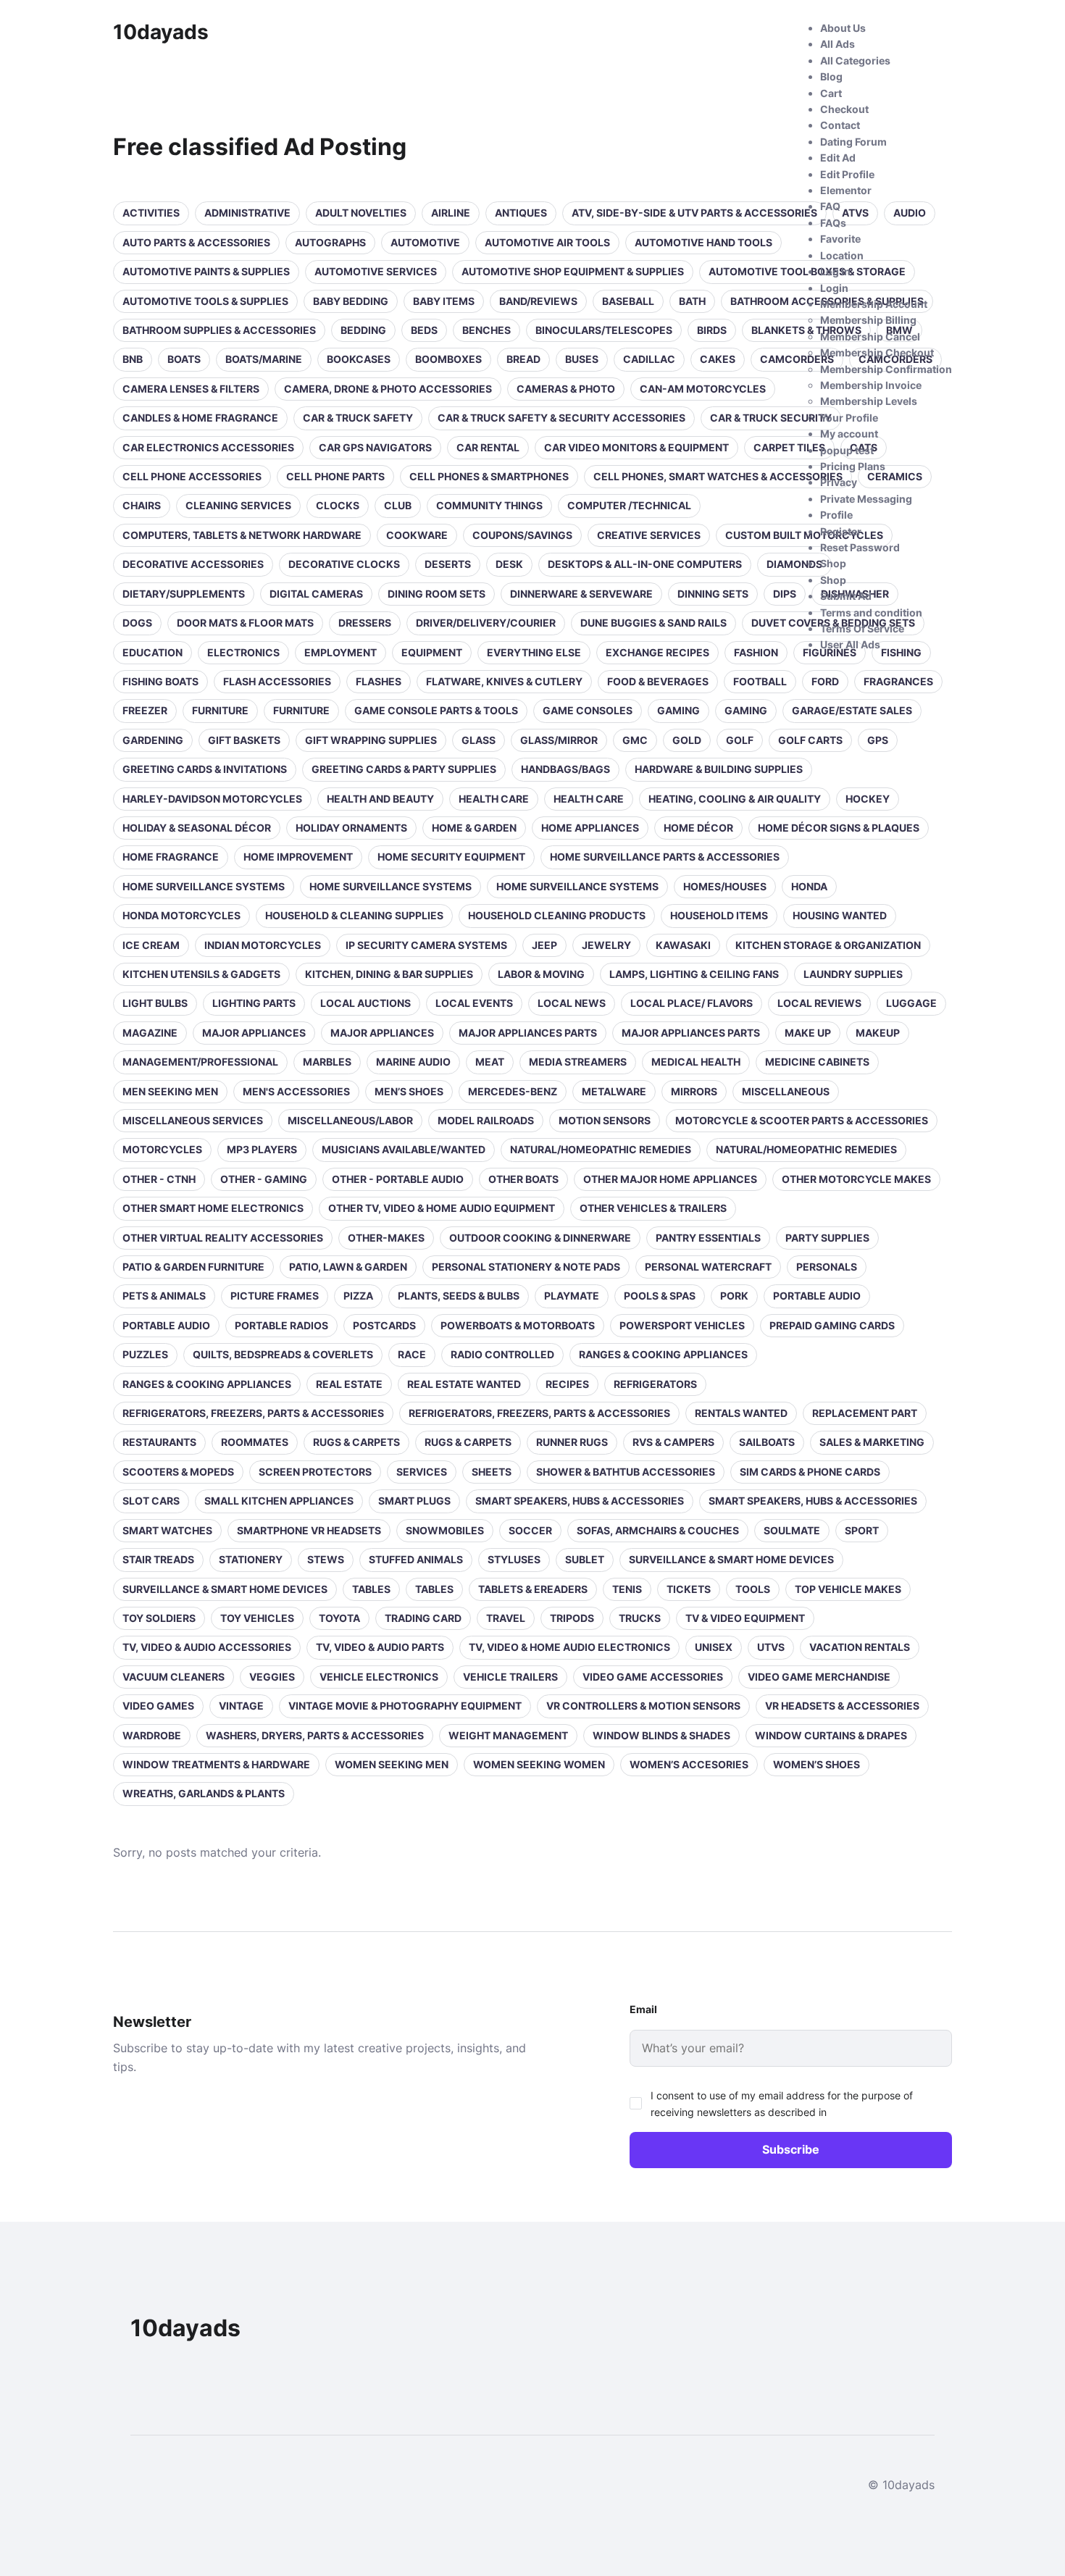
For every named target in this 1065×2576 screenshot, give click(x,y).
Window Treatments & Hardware (216, 1764)
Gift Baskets (244, 740)
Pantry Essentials (708, 1238)
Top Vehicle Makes (848, 1589)
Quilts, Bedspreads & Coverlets (283, 1354)
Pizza (358, 1296)
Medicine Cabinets (817, 1062)
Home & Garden (474, 828)
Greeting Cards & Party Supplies (404, 769)
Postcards (384, 1325)
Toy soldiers (159, 1618)
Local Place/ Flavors (692, 1003)
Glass (479, 740)
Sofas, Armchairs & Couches (658, 1530)
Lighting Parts (254, 1003)
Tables (371, 1589)
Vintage (241, 1706)
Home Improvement (298, 857)
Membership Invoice (871, 385)
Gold (687, 740)
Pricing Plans (853, 466)
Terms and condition (871, 612)
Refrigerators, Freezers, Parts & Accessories (253, 1413)
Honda (809, 886)
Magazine (150, 1033)
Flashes (379, 681)
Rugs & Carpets (356, 1442)
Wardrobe (152, 1735)
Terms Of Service (862, 628)
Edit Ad (838, 158)
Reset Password (860, 547)
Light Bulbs (155, 1003)
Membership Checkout (877, 352)
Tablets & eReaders (533, 1589)
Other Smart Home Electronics (213, 1208)
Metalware (614, 1091)
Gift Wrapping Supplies (371, 740)
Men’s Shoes (409, 1091)
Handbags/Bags (565, 769)
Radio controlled (502, 1354)
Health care (494, 799)
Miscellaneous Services (193, 1120)
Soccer (530, 1530)
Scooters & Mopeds (178, 1472)
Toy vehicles (257, 1618)
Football (760, 681)
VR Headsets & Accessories (842, 1706)
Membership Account (874, 304)
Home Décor (698, 828)
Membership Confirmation (886, 369)
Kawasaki (683, 945)
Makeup (878, 1033)
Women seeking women (539, 1764)
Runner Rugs (572, 1442)
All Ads (838, 44)
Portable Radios (281, 1325)
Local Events (474, 1003)
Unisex (714, 1647)
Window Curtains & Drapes (831, 1735)
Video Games (158, 1706)
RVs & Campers (673, 1442)
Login (834, 288)
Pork (734, 1296)
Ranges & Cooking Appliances (663, 1354)
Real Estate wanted (464, 1384)
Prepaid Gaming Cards (832, 1325)
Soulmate (792, 1530)
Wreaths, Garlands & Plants (204, 1793)
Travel (506, 1618)
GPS (878, 740)
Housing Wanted (840, 915)
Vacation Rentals (860, 1647)
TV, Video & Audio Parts (380, 1647)
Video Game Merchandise (819, 1677)
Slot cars (151, 1501)
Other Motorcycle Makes (856, 1179)
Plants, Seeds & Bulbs (459, 1296)
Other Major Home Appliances (670, 1179)
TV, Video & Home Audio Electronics (569, 1647)
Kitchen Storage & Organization (828, 945)
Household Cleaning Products (557, 915)
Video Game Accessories (653, 1677)
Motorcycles (162, 1149)
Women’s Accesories (689, 1764)
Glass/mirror (559, 740)
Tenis (627, 1589)
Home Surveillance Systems (204, 886)
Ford (825, 681)
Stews (326, 1559)
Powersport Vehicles (682, 1325)
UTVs (771, 1647)
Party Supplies (827, 1238)
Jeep (544, 945)
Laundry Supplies (853, 974)
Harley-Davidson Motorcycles (212, 799)
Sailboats (767, 1442)
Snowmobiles (445, 1530)
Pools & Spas (660, 1296)
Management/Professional (200, 1062)
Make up (808, 1033)
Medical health (696, 1062)
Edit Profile (847, 174)
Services (422, 1472)
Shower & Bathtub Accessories (626, 1472)
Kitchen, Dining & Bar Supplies (389, 974)
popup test (847, 450)
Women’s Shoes (816, 1764)
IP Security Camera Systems (426, 945)
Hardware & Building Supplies (719, 769)
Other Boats (523, 1179)
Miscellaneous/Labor (350, 1120)
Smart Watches (167, 1530)
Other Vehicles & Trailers (653, 1208)
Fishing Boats (160, 681)
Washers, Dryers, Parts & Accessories (315, 1735)
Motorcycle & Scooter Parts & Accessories (802, 1120)
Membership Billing (868, 320)
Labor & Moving (541, 974)
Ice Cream (151, 945)
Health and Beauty (380, 799)
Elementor (846, 190)
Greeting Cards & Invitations (205, 769)
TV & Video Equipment (745, 1618)
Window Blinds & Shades (661, 1735)
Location (842, 255)
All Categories (855, 60)
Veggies (272, 1677)
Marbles (327, 1062)
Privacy (839, 482)
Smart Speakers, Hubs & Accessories (580, 1501)
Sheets (492, 1472)
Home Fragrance (171, 857)
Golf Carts (810, 740)
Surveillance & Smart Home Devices (731, 1559)
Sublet (585, 1559)
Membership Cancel (870, 336)
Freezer (145, 710)
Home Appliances (590, 828)
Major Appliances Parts (528, 1033)
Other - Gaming (264, 1179)
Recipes (567, 1384)
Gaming (678, 710)
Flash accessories (277, 681)
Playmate (572, 1296)
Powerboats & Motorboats (518, 1325)
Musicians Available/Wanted (404, 1149)
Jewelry (606, 945)
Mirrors (694, 1091)
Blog (831, 76)
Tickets (689, 1589)
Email (643, 2009)
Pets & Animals (164, 1296)
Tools (753, 1589)
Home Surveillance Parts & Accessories (665, 857)
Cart (831, 93)
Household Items (719, 915)
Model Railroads (486, 1120)
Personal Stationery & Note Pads (526, 1267)
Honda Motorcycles (181, 915)
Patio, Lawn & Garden (348, 1267)
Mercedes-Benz (513, 1091)
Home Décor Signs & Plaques (839, 828)
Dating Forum (853, 142)
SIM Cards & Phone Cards (810, 1472)
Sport (862, 1530)
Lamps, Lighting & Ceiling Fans (694, 974)
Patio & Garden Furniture (193, 1267)
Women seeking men (392, 1764)
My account (849, 434)
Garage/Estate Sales (852, 710)
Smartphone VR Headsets (309, 1530)
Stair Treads (158, 1559)
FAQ (830, 206)
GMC (635, 740)
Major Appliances (254, 1033)
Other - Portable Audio (398, 1179)
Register (841, 531)
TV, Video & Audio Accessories (207, 1647)
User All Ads (850, 644)
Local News (572, 1003)
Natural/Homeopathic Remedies (601, 1149)
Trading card (423, 1618)
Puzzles (145, 1354)
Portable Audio (817, 1296)
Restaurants (159, 1442)
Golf (740, 740)
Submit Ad (846, 596)
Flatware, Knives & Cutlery (504, 681)
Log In (835, 271)
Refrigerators (655, 1384)
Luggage (911, 1003)
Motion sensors (605, 1120)
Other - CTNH (159, 1179)
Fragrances (898, 681)
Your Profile (849, 418)
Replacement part (865, 1413)
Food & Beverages (658, 681)
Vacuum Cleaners (174, 1677)
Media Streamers (578, 1062)
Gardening (153, 740)
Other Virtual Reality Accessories (223, 1238)
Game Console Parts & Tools (436, 710)
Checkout (844, 109)
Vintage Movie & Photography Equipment (405, 1706)
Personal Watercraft (708, 1267)
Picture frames (275, 1296)
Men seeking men (170, 1091)
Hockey (868, 799)
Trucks (640, 1618)
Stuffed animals (416, 1559)
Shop (833, 563)
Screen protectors (315, 1472)
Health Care (589, 799)
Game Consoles (588, 710)
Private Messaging (866, 499)
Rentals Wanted (741, 1413)
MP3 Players (262, 1149)
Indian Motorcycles (263, 945)
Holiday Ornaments (351, 828)
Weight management (508, 1735)
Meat (490, 1062)
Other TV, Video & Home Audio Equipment (442, 1208)
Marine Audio (413, 1062)
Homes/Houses (725, 886)
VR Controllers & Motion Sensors (643, 1706)
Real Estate (349, 1384)
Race (412, 1354)
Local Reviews (819, 1003)
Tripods (572, 1618)
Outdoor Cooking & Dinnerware (540, 1238)
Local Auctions (366, 1003)
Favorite (840, 239)
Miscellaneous (786, 1091)
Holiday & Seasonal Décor (197, 828)
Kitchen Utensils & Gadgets (201, 974)
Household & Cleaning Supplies (354, 915)
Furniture (220, 710)
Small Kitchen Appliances (279, 1501)
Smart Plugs (414, 1501)
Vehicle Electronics (379, 1677)
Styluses (514, 1559)
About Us (843, 28)
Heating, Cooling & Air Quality (735, 799)
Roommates (255, 1442)
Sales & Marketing (872, 1442)
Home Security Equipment (451, 857)
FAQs (833, 223)
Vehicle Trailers (510, 1677)
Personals (827, 1267)
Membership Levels (869, 401)
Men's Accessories (296, 1091)
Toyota (339, 1618)
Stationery (251, 1559)
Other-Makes (386, 1238)
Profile (836, 515)
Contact (840, 125)
